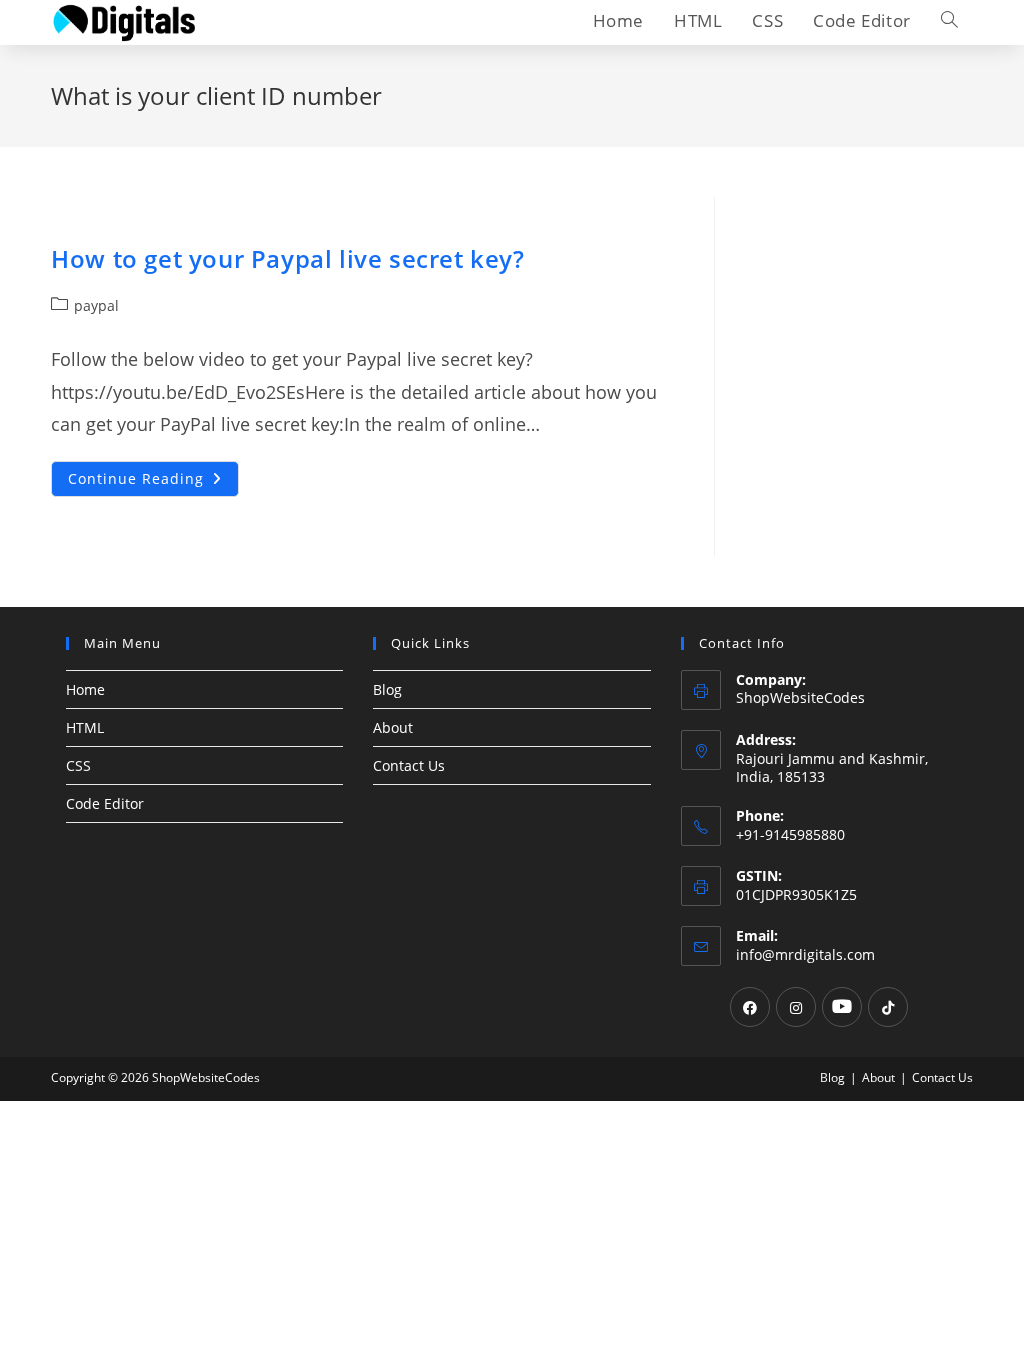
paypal (96, 305)
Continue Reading (153, 482)
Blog (387, 689)
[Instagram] (796, 1007)
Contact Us (409, 765)
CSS (78, 765)
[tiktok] (888, 1007)
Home (85, 689)
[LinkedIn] (842, 1007)
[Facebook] (750, 1007)
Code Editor (105, 803)
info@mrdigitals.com (805, 954)
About (393, 727)
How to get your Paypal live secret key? (287, 258)
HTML (85, 727)
